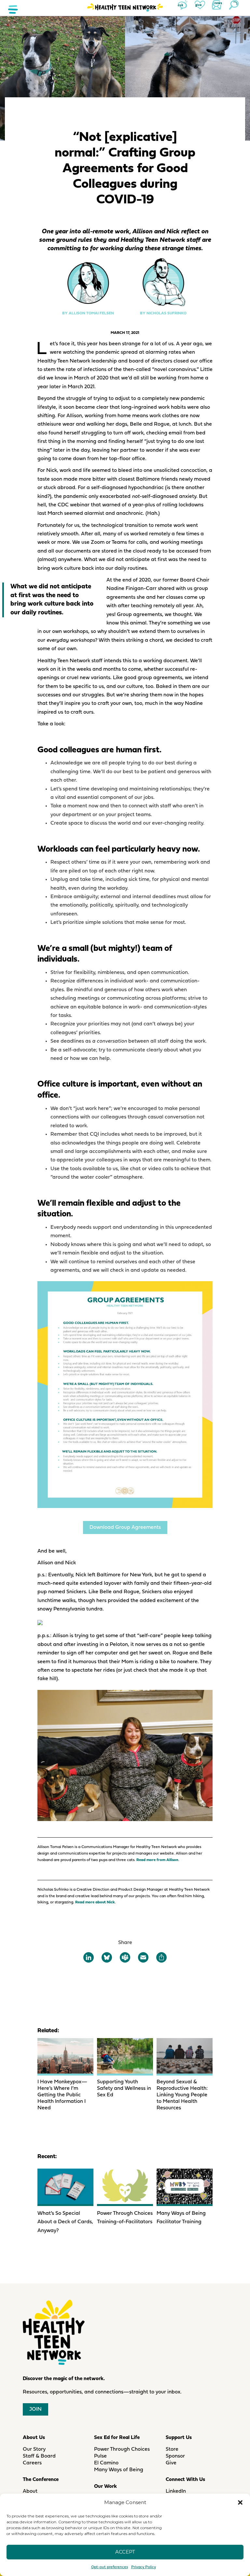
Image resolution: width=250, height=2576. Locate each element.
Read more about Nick (95, 1902)
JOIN (35, 2409)
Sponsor (175, 2456)
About (30, 2491)
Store (172, 2449)
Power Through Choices (122, 2449)
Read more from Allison (157, 1860)
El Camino (106, 2463)
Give (171, 2463)
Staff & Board (39, 2456)
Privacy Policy (144, 2567)
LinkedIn (176, 2491)
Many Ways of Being (119, 2470)
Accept (125, 2552)
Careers (32, 2463)
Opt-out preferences (110, 2567)
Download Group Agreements (125, 1528)
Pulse (100, 2456)
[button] (240, 2502)
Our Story (34, 2449)
